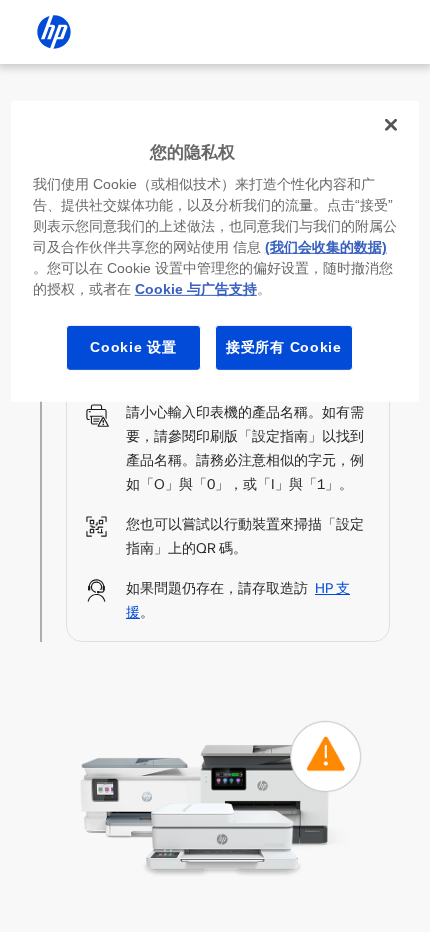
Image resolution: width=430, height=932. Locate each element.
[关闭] (391, 125)
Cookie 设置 (133, 347)
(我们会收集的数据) (326, 247)
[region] (215, 251)
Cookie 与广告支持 (196, 289)
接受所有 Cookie (284, 347)
